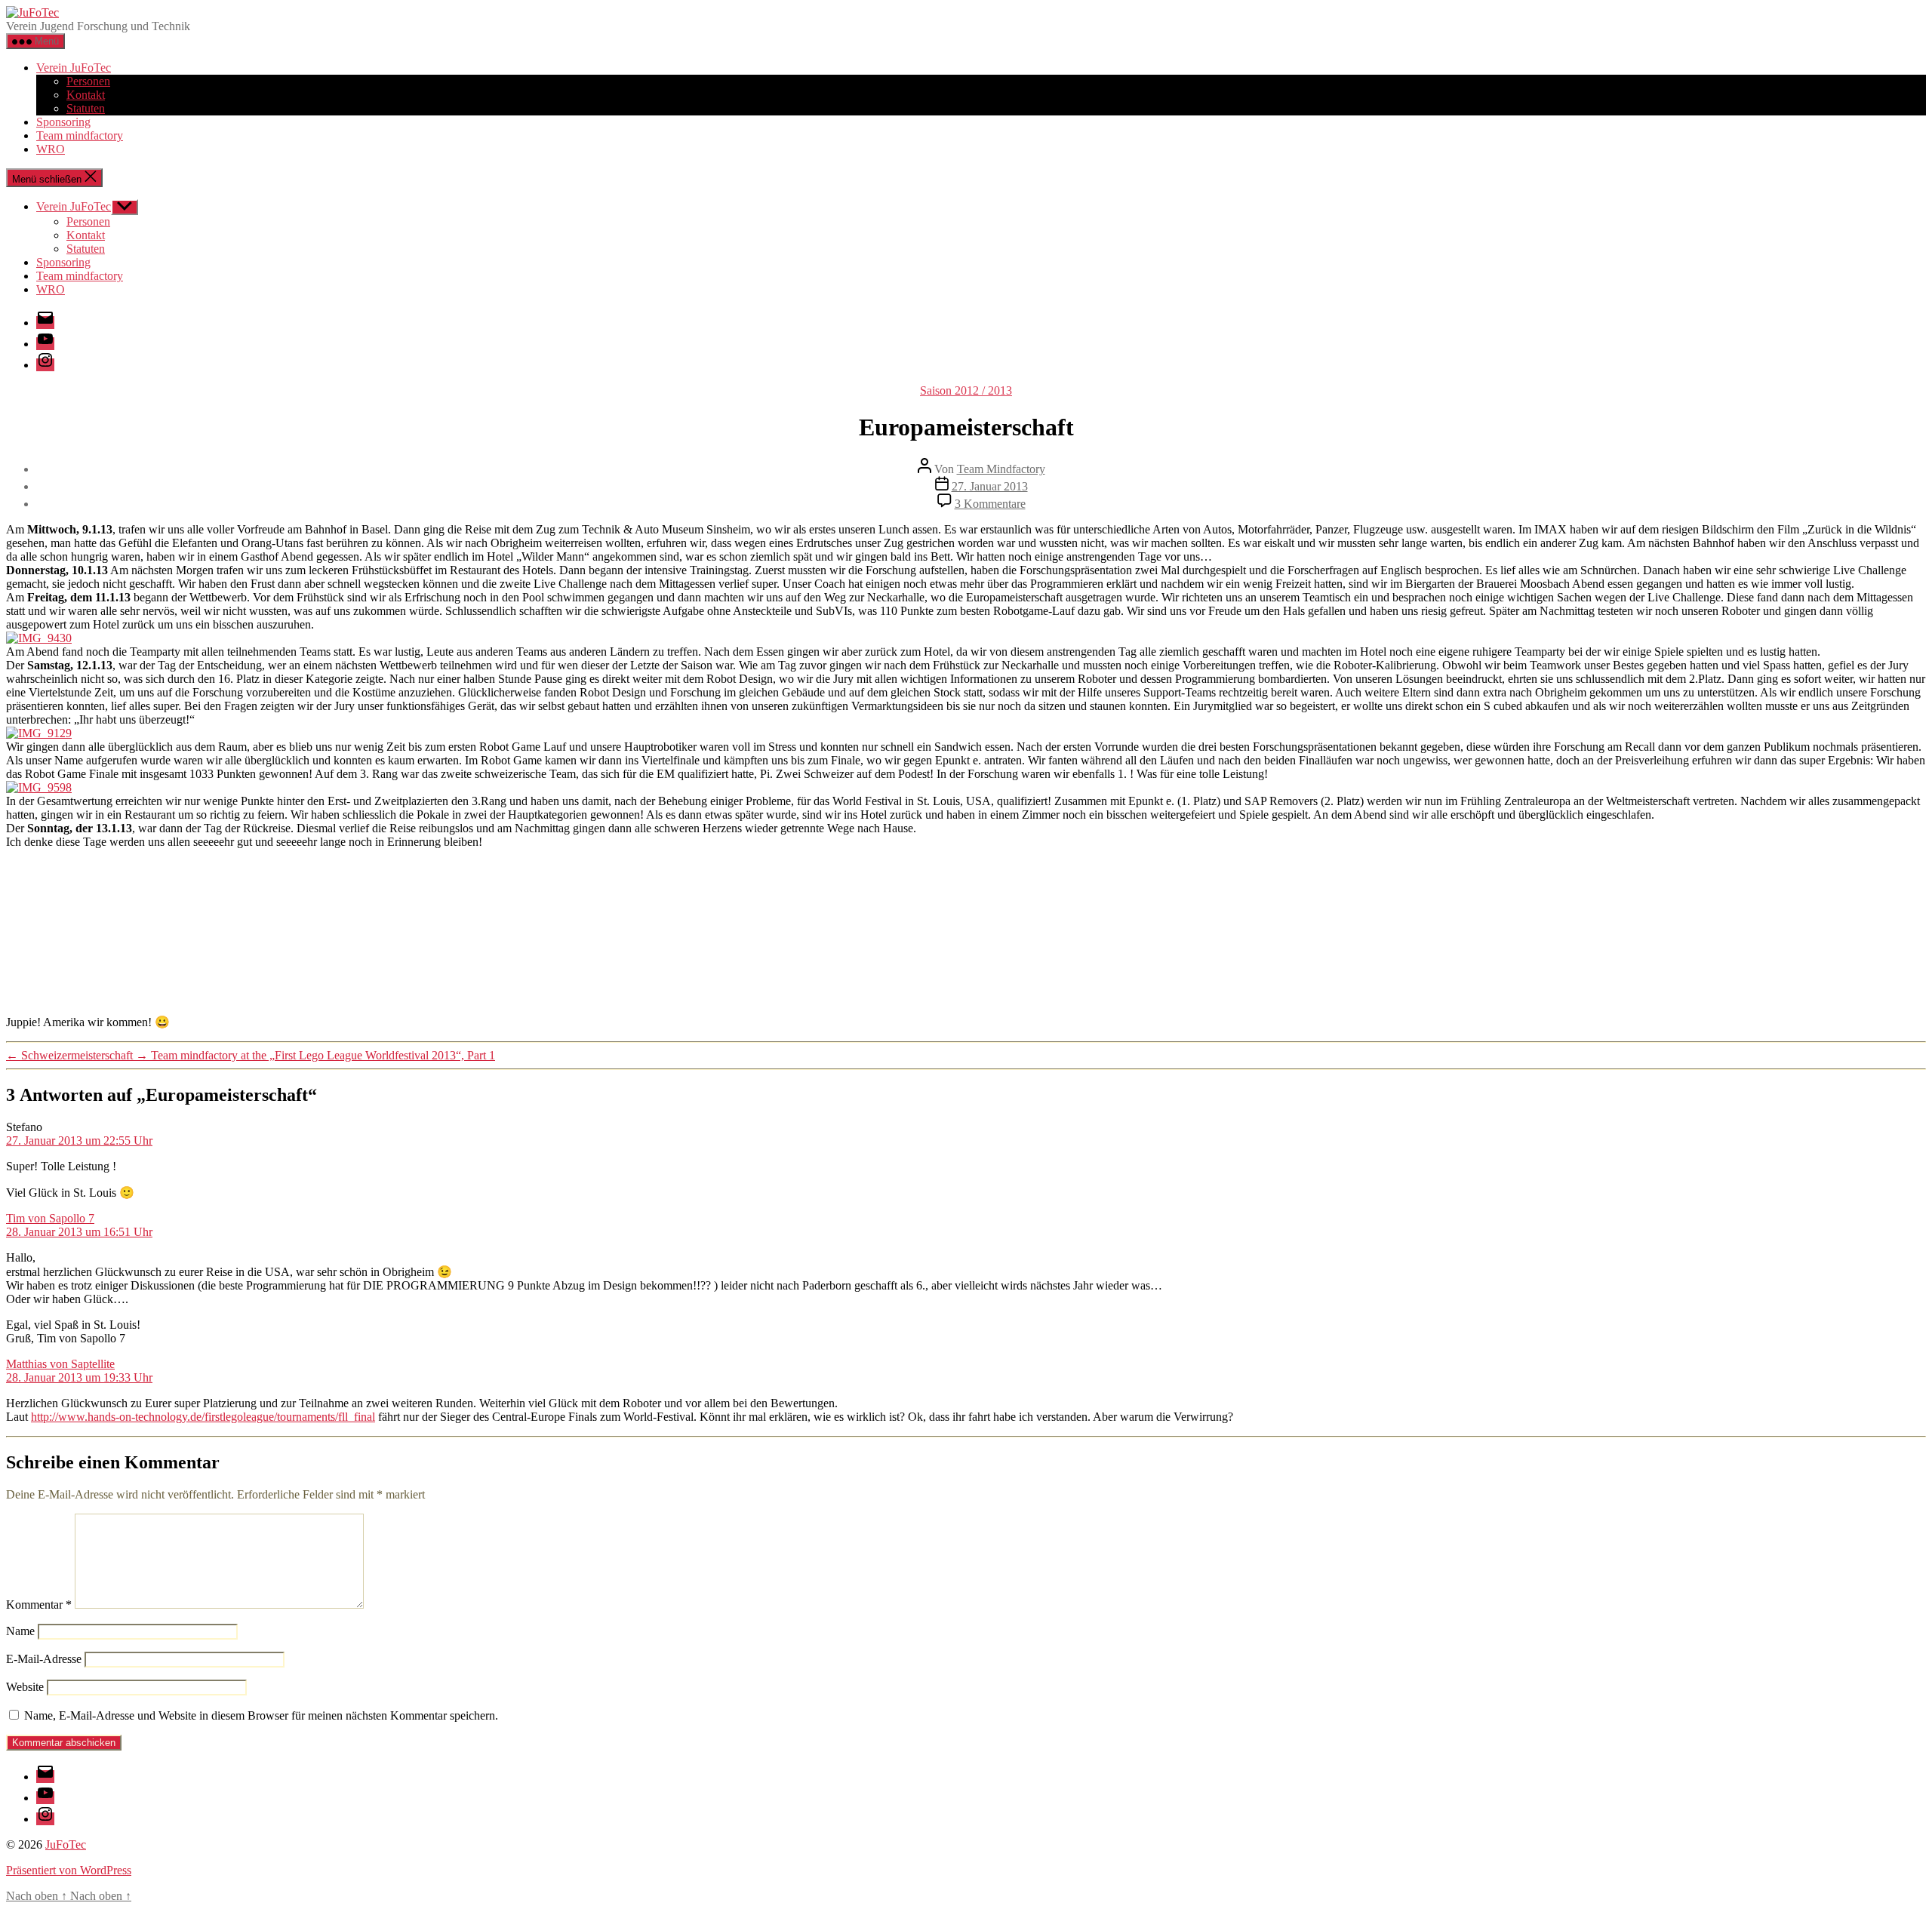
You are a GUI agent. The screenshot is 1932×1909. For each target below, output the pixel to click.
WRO (51, 149)
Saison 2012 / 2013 (966, 390)
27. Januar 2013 (990, 486)
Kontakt (86, 95)
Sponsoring (63, 122)
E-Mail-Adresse (44, 1659)
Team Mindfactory (1001, 469)
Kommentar (39, 1605)
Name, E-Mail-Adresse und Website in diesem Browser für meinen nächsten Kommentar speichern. (261, 1715)
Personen (88, 81)
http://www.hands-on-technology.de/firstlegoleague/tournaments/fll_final (203, 1417)
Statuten (86, 108)
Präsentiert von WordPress (69, 1870)
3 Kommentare (990, 504)
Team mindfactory (80, 135)
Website (25, 1687)
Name (20, 1631)
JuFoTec (66, 1844)
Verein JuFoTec (74, 68)
